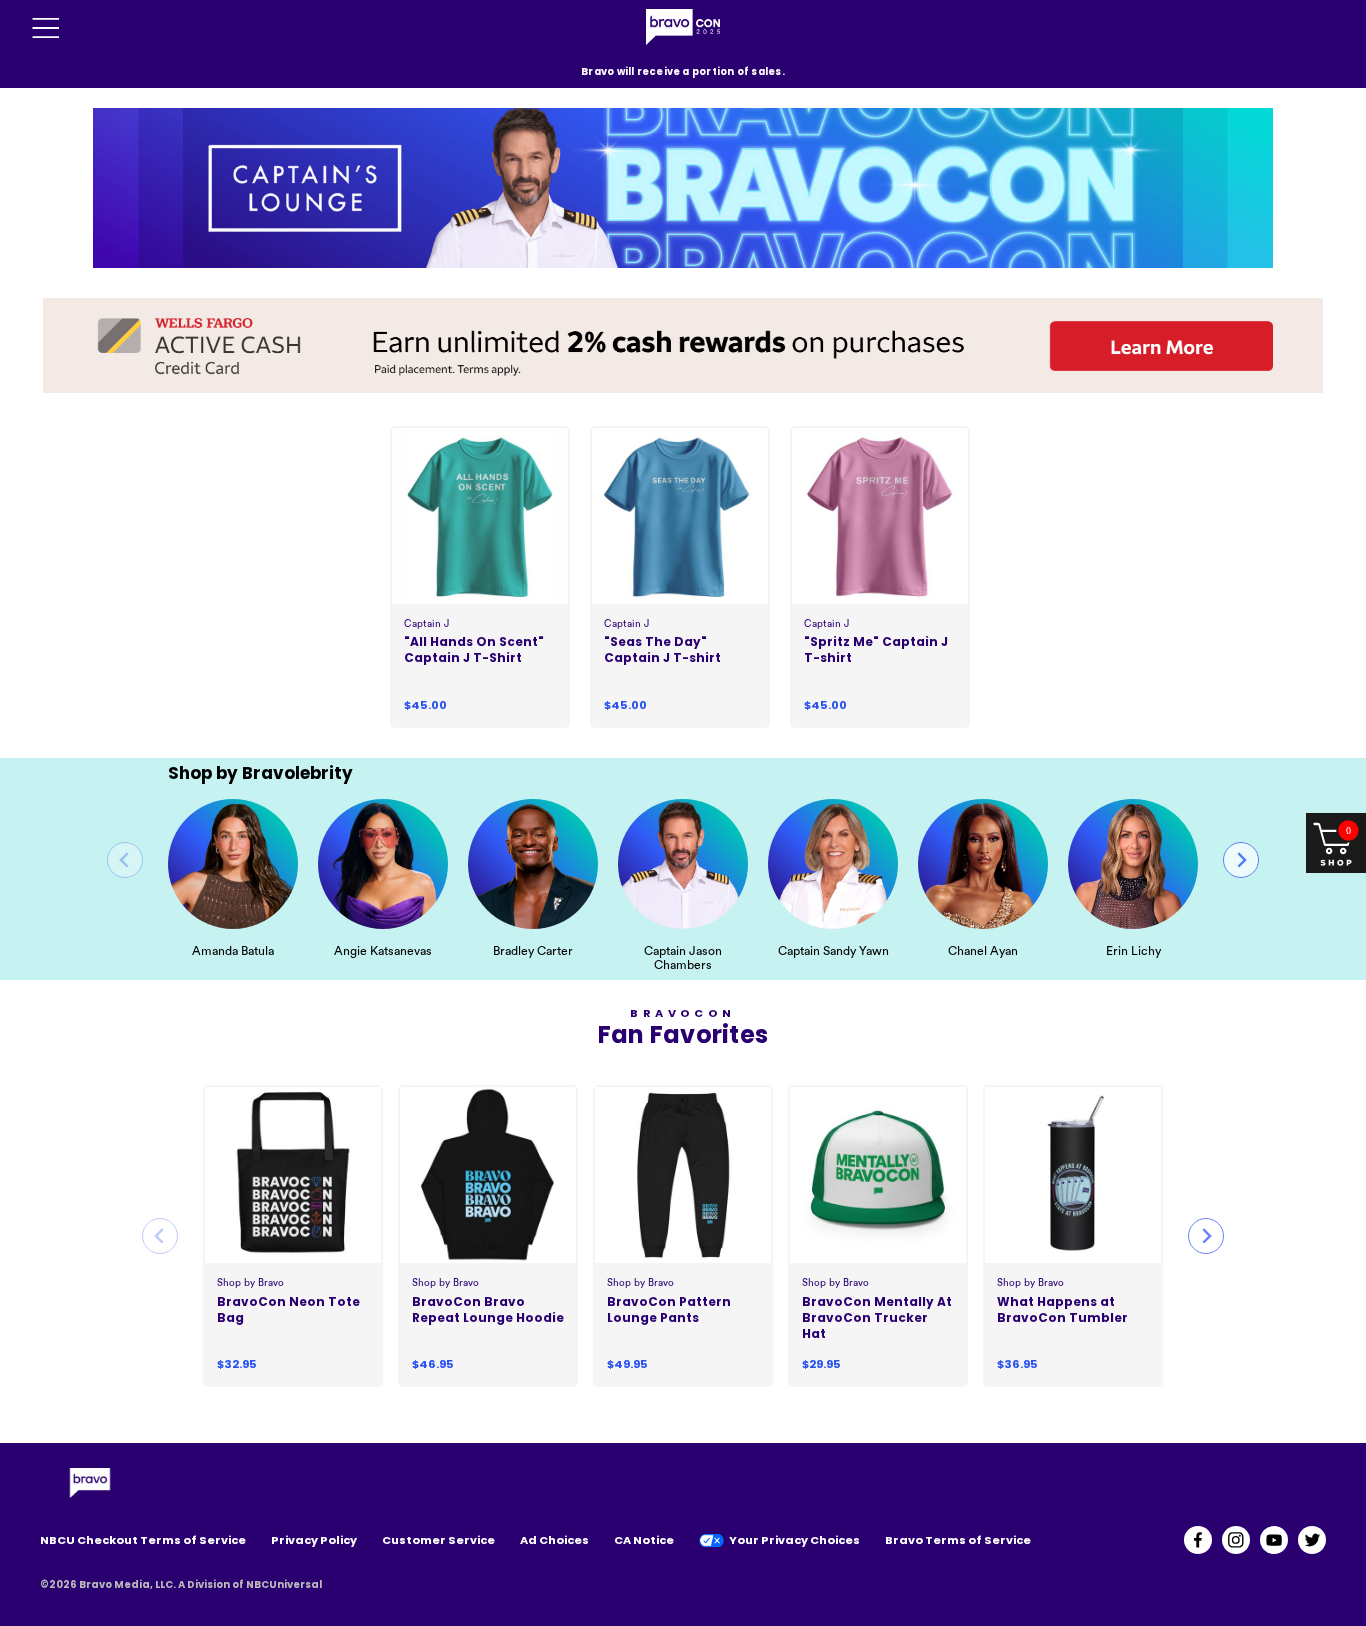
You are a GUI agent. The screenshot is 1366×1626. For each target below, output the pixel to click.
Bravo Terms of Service (958, 1540)
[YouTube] (1274, 1540)
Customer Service (438, 1540)
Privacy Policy (314, 1540)
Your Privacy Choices (794, 1540)
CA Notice (644, 1540)
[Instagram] (1236, 1540)
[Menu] (46, 28)
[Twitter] (1312, 1540)
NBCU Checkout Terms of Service (143, 1540)
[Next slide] (1241, 860)
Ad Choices (554, 1540)
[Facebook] (1198, 1540)
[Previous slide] (125, 860)
